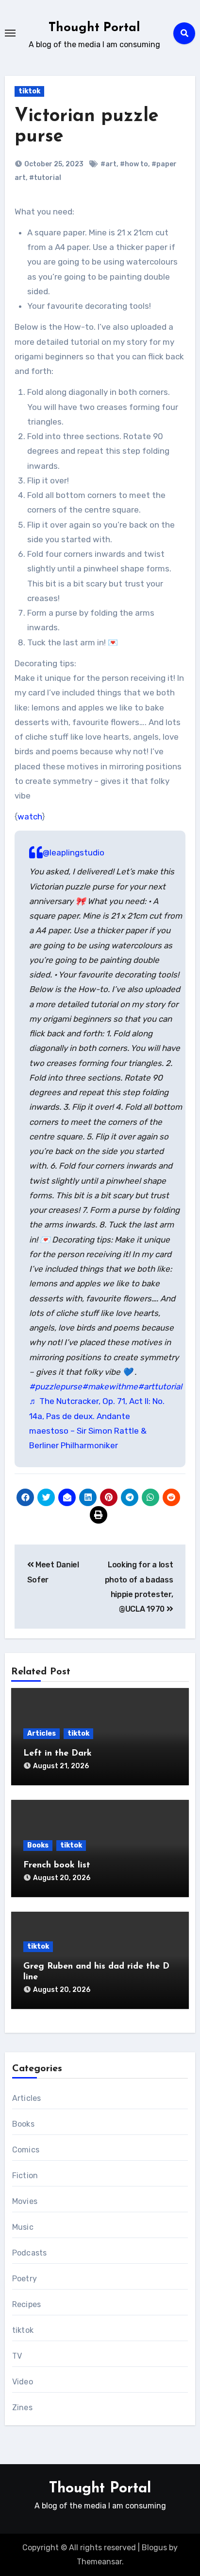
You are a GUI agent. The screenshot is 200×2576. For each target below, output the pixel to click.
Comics (26, 2150)
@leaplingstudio (74, 853)
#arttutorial (160, 1386)
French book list (57, 1865)
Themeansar (99, 2562)
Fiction (25, 2176)
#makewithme (110, 1386)
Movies (25, 2201)
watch (30, 817)
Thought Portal (94, 28)
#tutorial (45, 178)
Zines (22, 2407)
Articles (42, 1733)
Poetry (25, 2279)
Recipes (26, 2304)
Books (38, 1845)
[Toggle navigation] (10, 33)
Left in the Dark (58, 1754)
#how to (134, 164)
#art (108, 164)
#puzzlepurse (56, 1386)
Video (23, 2382)
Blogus (154, 2548)
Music (23, 2227)
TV (17, 2356)
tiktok (29, 91)
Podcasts (30, 2253)
